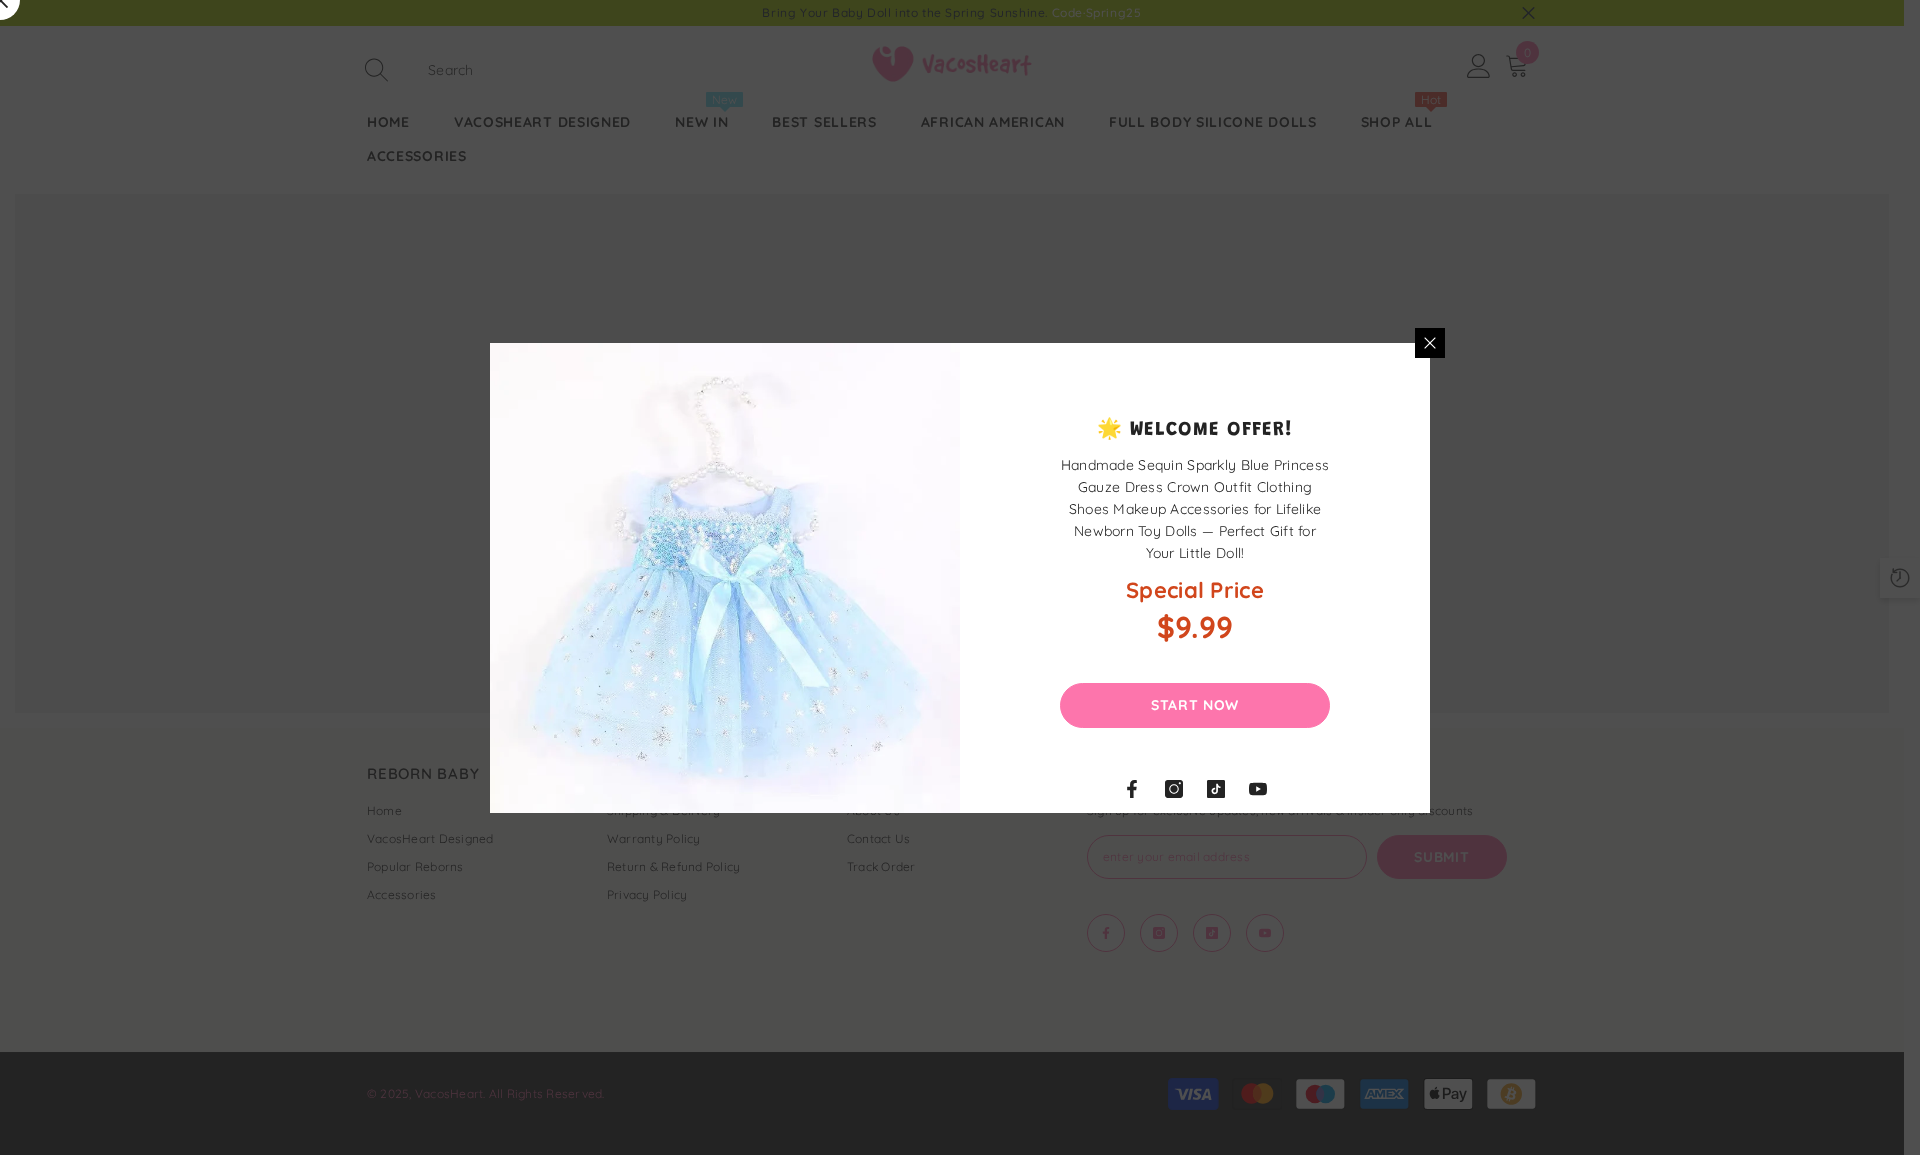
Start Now (1195, 705)
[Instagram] (1174, 789)
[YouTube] (1258, 789)
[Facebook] (1132, 789)
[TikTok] (1216, 789)
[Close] (1430, 343)
